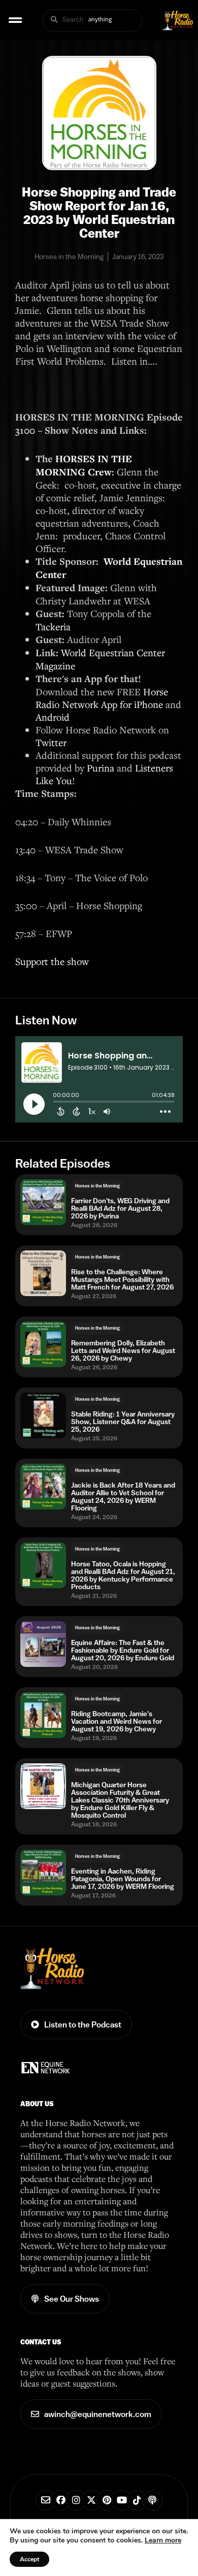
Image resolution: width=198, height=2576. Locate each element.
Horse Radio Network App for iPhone (102, 698)
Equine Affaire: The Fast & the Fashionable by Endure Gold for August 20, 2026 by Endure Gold (123, 1650)
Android (53, 717)
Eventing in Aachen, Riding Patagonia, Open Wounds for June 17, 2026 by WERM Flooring (123, 1879)
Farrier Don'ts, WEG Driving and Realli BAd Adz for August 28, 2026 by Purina (120, 1209)
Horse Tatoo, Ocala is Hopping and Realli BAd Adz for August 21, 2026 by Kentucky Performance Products (123, 1575)
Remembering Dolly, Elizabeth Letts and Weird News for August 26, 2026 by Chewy (123, 1351)
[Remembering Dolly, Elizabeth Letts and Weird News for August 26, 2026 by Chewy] (43, 1344)
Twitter (51, 742)
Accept (29, 2559)
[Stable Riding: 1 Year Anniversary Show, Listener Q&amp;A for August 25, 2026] (43, 1415)
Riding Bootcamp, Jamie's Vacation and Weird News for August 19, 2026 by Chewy (117, 1721)
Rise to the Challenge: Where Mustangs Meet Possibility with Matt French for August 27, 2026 (122, 1280)
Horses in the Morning (97, 1186)
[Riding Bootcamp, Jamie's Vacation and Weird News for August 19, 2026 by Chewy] (43, 1715)
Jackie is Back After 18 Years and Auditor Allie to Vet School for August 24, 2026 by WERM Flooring (123, 1497)
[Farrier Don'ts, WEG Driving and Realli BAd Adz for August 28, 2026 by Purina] (43, 1202)
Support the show (52, 961)
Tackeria (53, 626)
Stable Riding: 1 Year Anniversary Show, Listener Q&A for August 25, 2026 (123, 1422)
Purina (101, 768)
